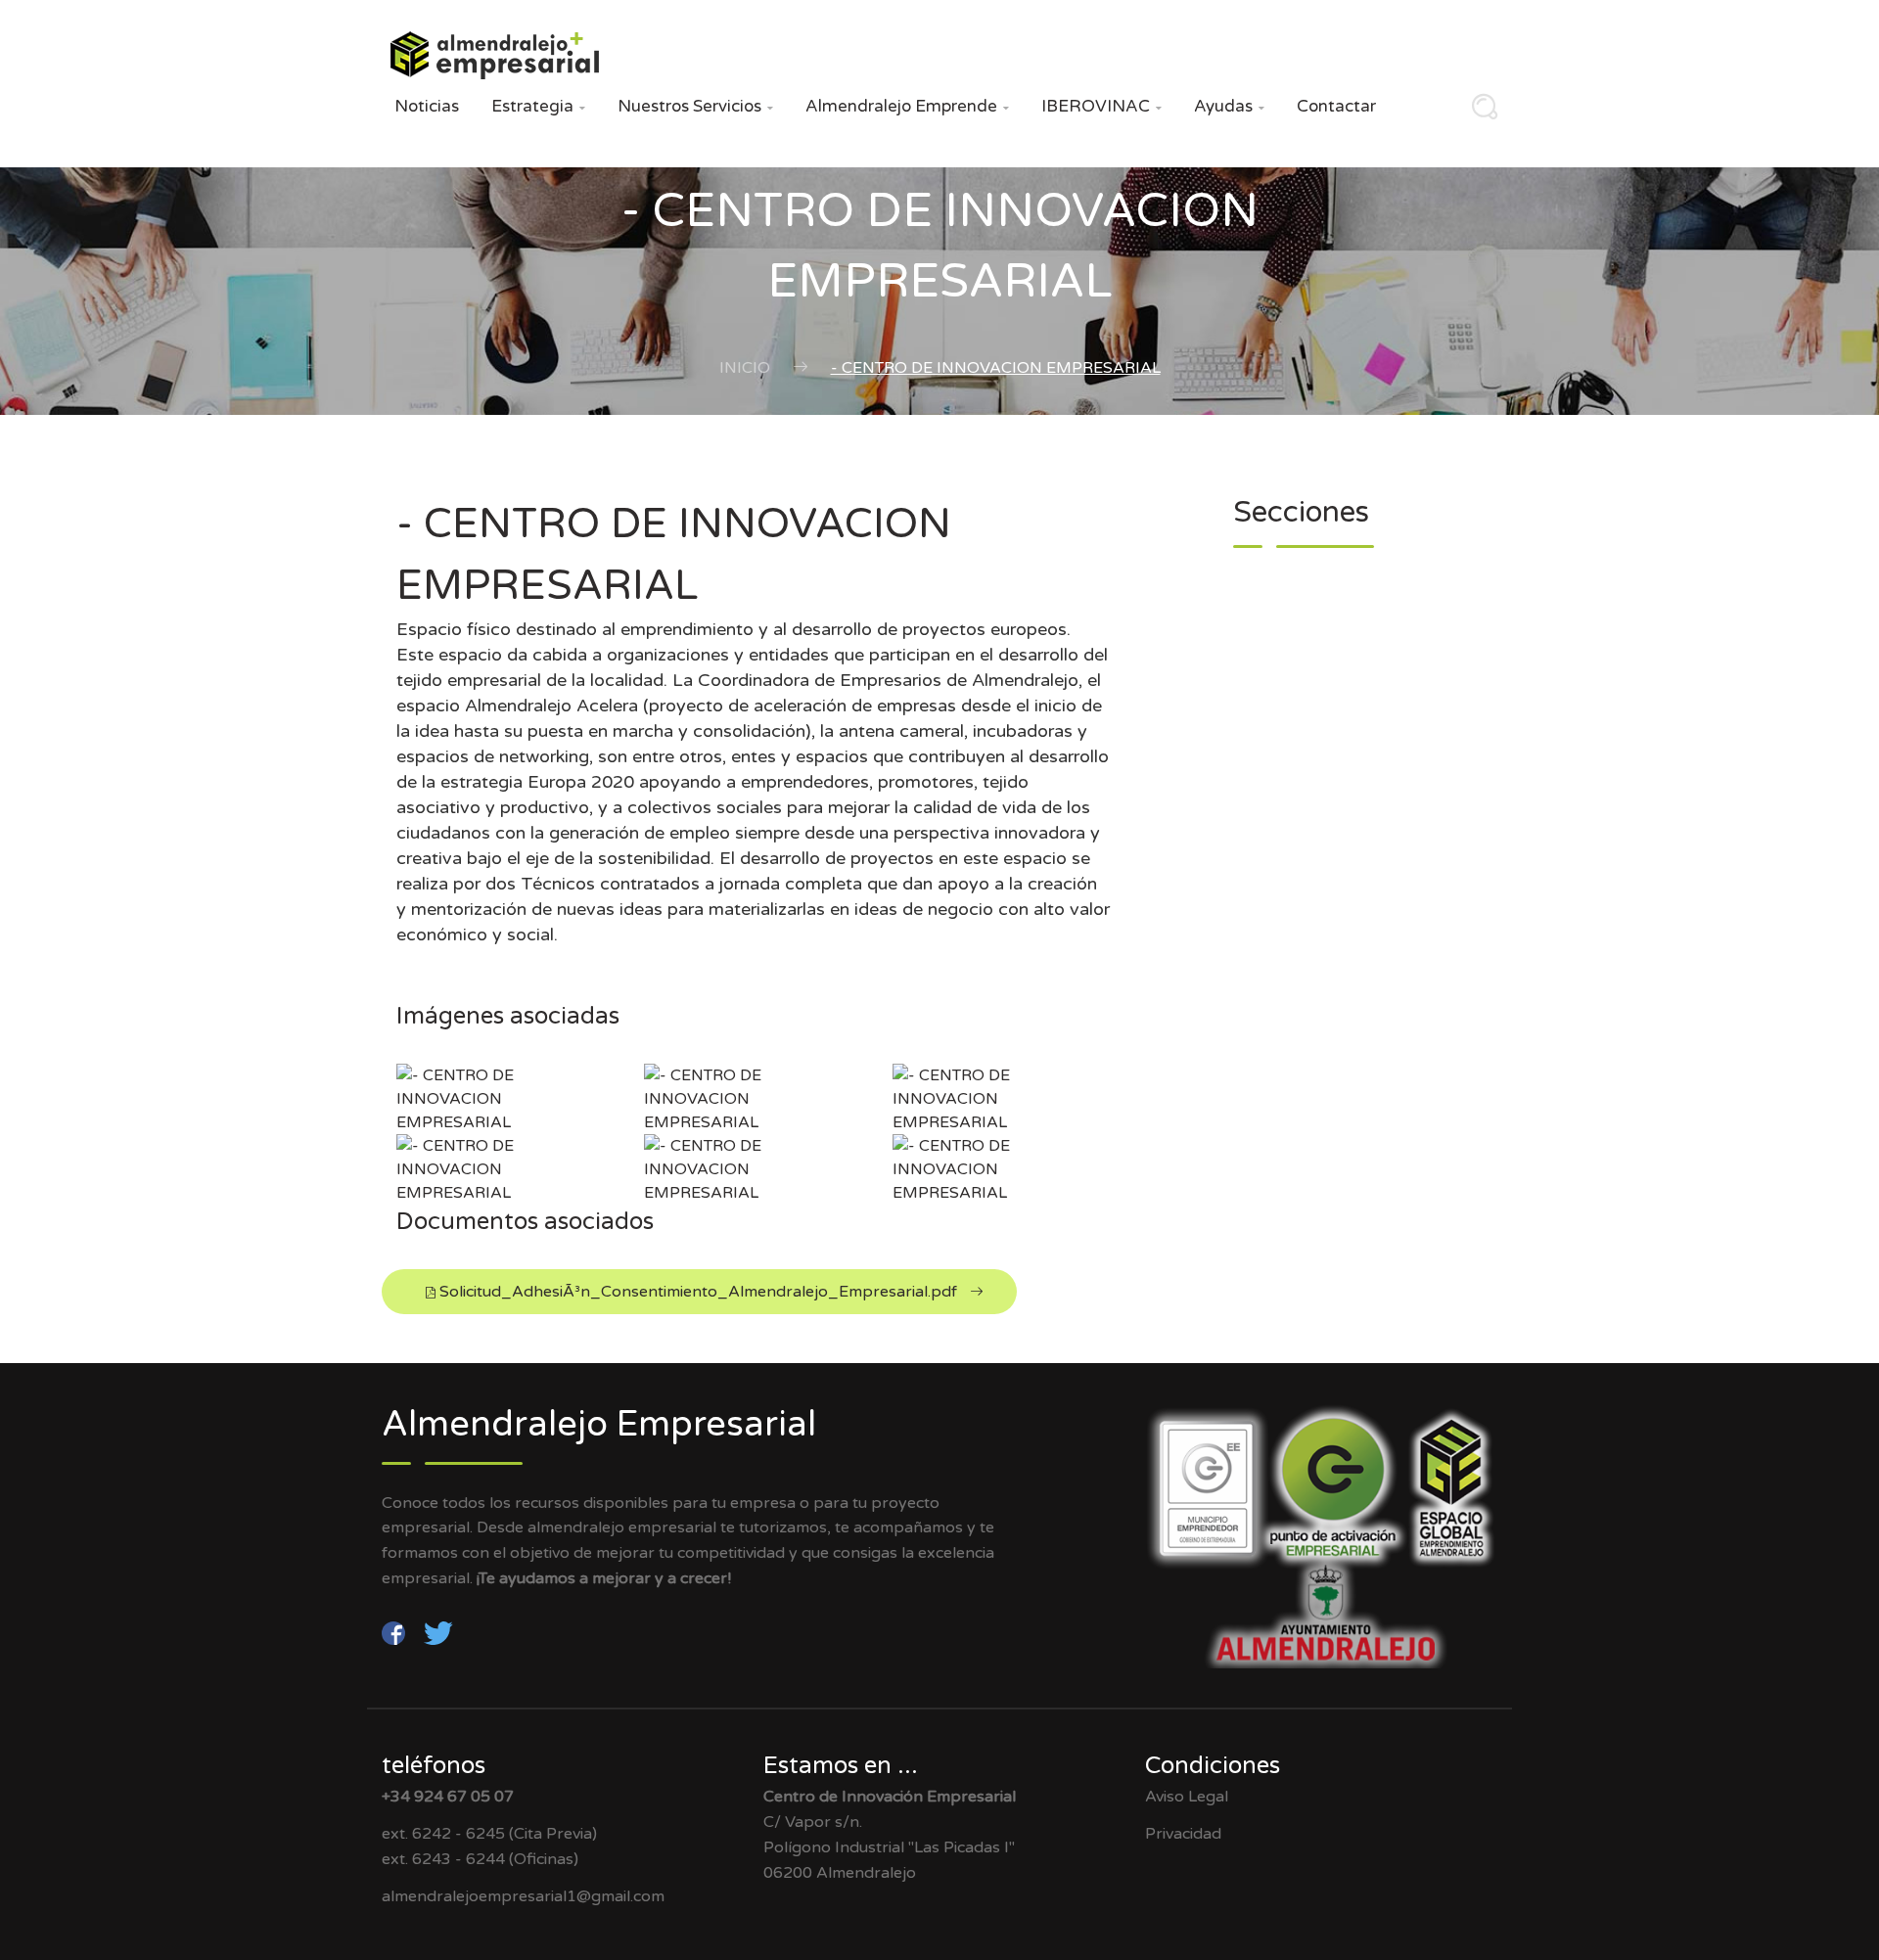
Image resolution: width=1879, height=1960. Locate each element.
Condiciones (1213, 1766)
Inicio (745, 368)
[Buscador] (1480, 113)
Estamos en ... (841, 1766)
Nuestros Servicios (695, 106)
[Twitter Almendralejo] (438, 1632)
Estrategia (538, 106)
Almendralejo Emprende (907, 106)
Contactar (1336, 106)
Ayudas (1229, 106)
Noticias (427, 106)
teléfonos (434, 1766)
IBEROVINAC (1101, 106)
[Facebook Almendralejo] (395, 1632)
